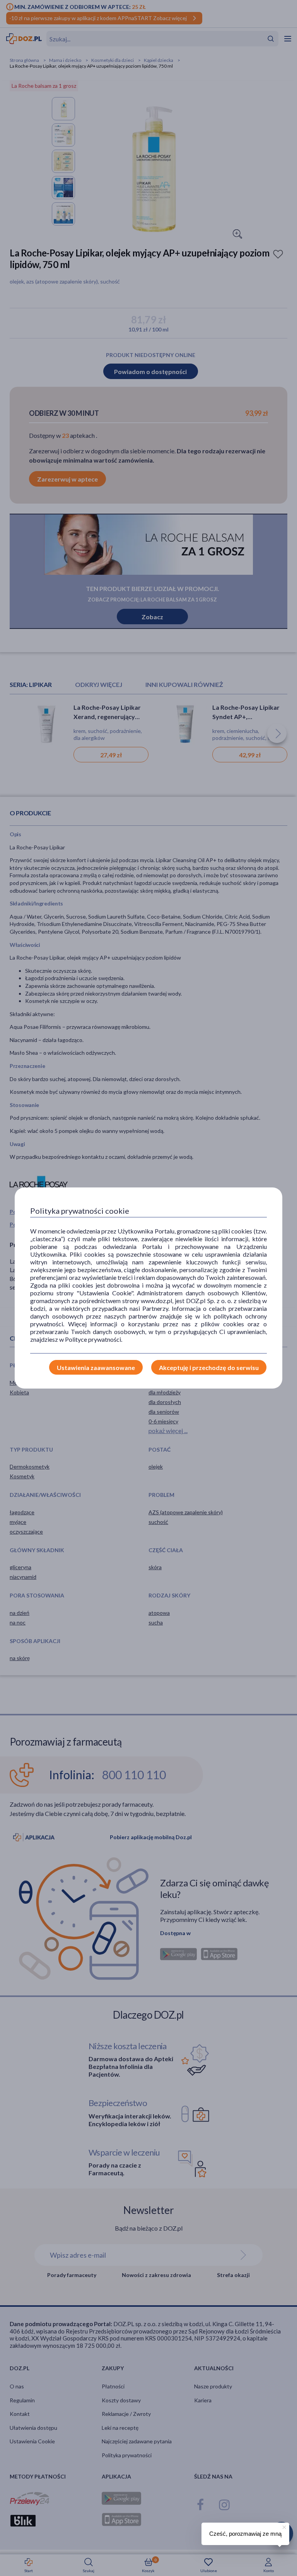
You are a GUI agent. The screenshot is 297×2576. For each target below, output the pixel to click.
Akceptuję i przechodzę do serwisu (209, 1367)
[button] (283, 2526)
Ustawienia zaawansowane (96, 1367)
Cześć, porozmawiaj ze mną (245, 2534)
